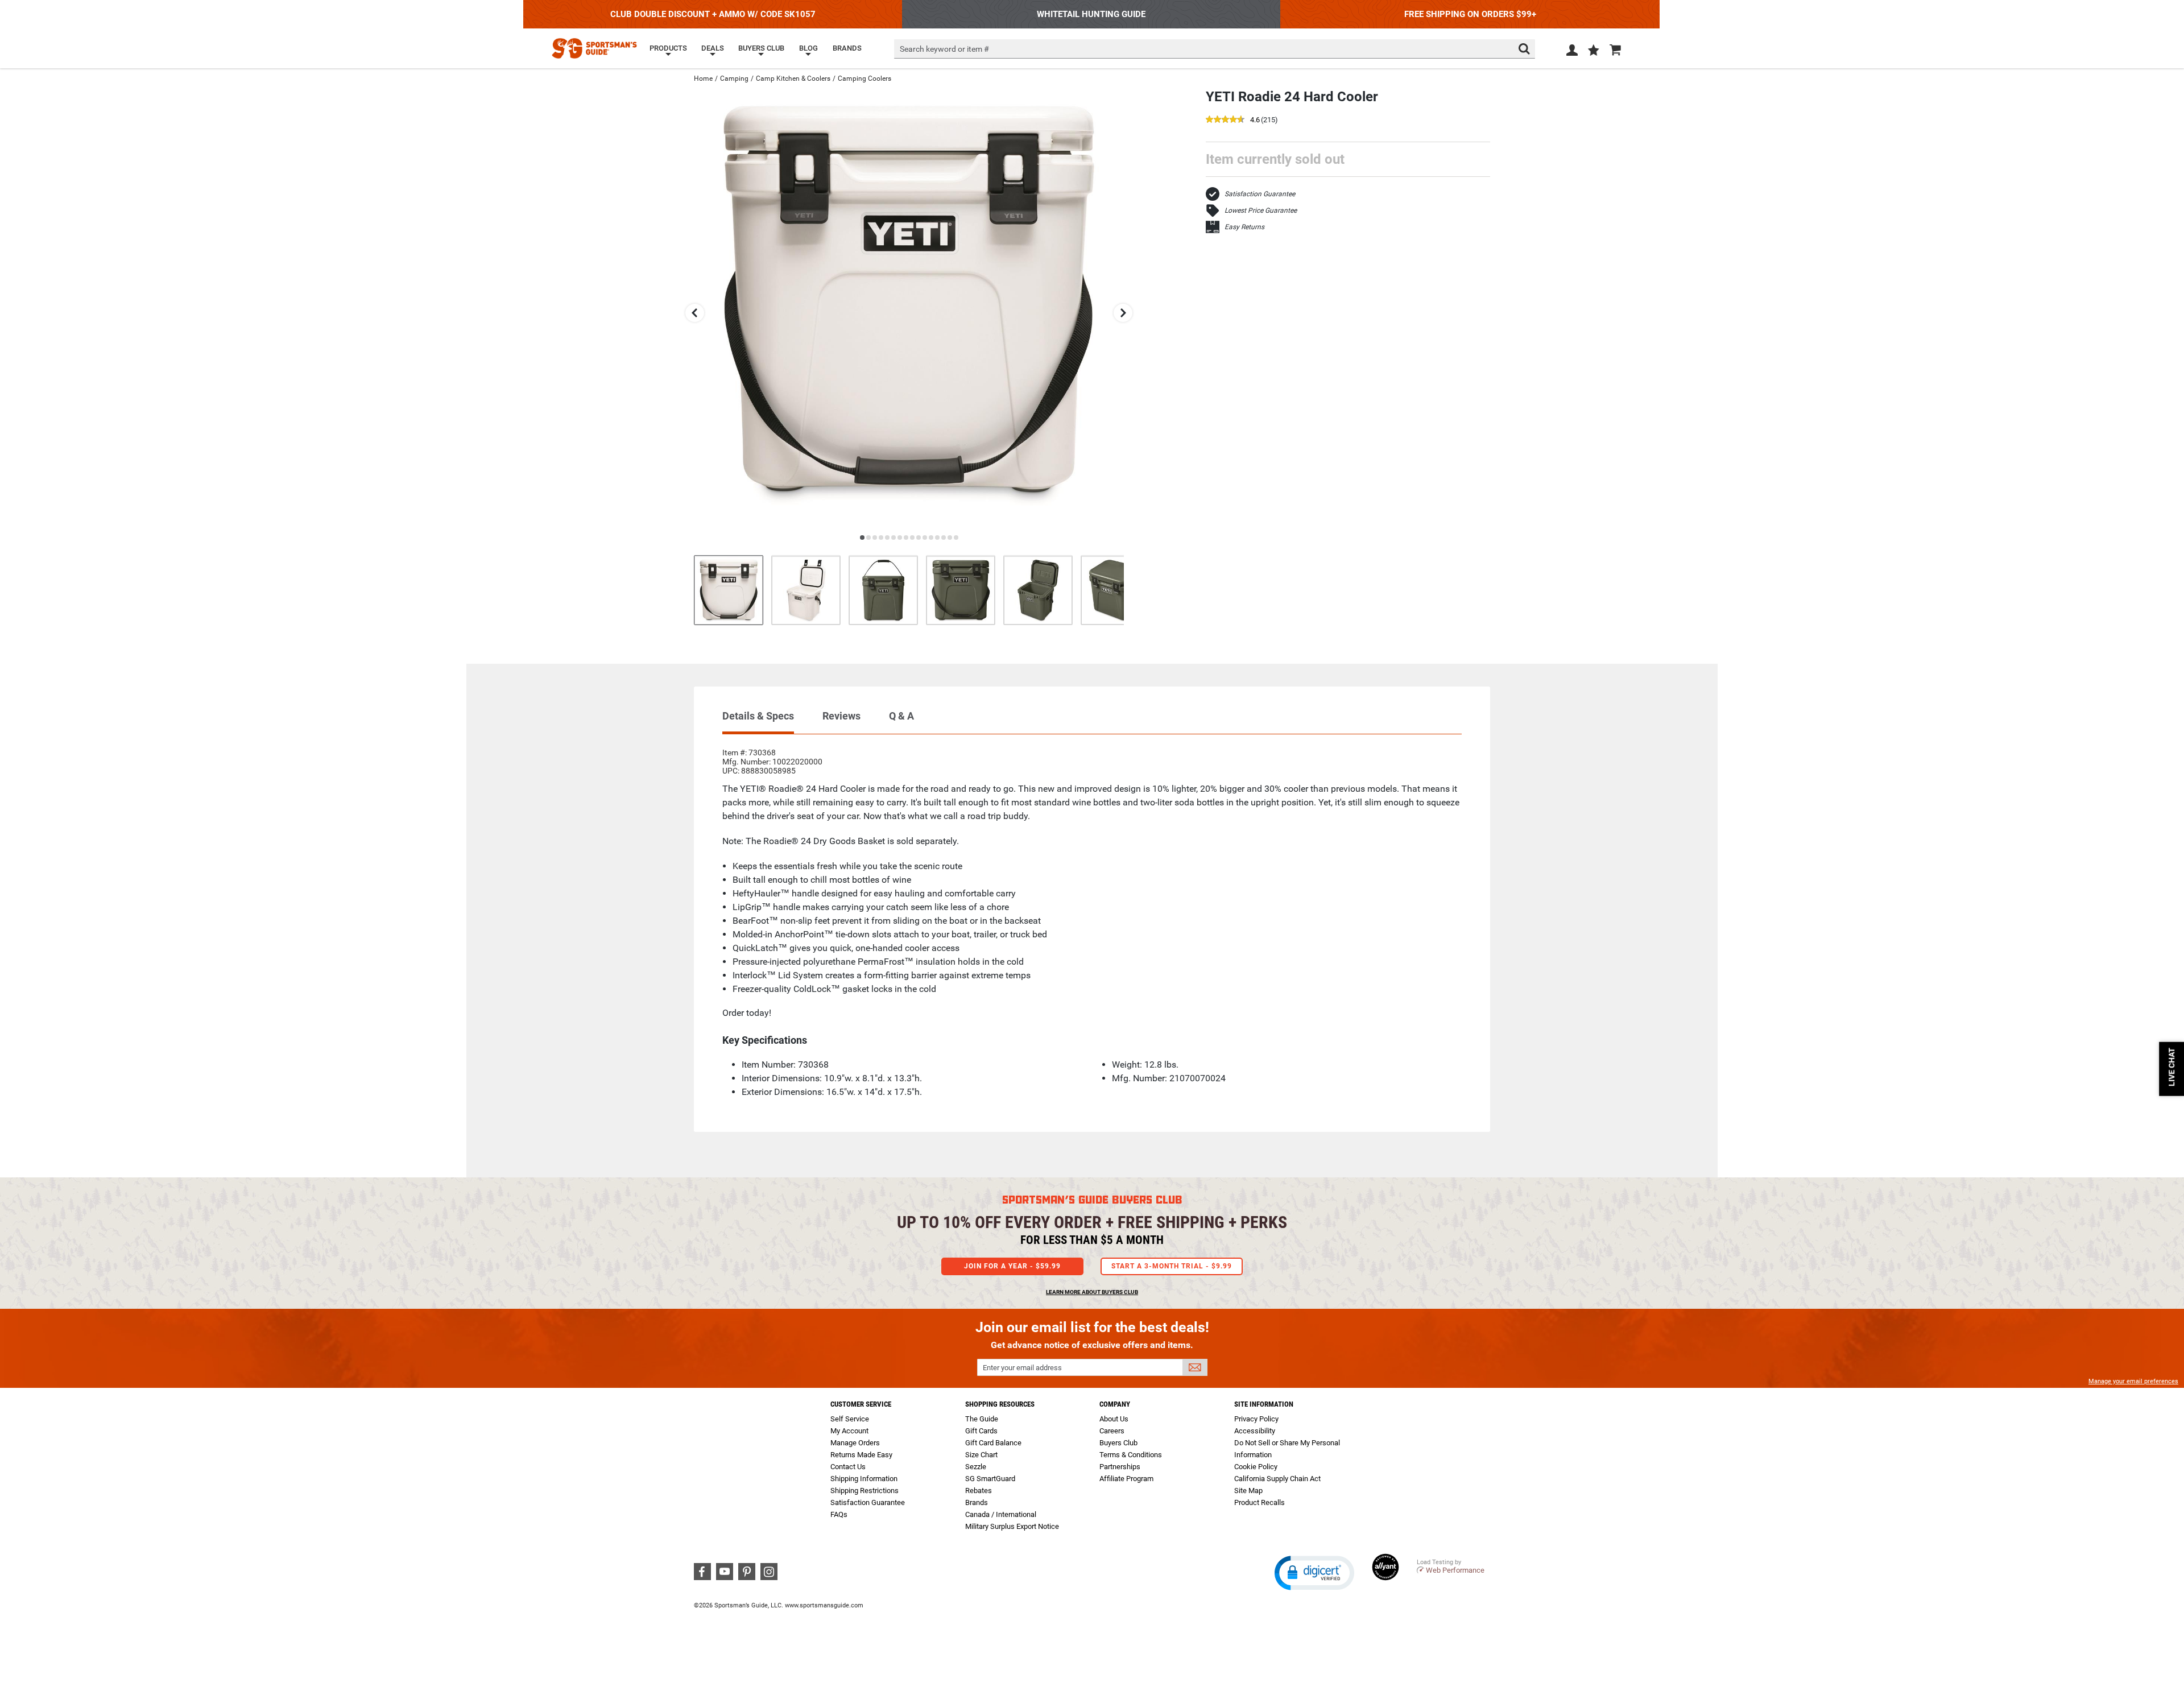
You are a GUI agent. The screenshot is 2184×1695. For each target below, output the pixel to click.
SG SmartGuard (990, 1479)
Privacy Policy (1256, 1419)
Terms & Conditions (1131, 1455)
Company (1115, 1404)
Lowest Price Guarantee (1261, 210)
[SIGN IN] (1572, 52)
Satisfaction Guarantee (1260, 194)
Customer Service (861, 1404)
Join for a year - (1012, 1266)
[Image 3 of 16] (883, 590)
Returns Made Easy (861, 1455)
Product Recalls (1259, 1502)
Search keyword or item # (944, 49)
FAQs (839, 1514)
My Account (849, 1431)
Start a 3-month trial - (1172, 1266)
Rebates (979, 1491)
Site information (1264, 1404)
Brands (977, 1502)
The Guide (982, 1419)
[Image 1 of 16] (729, 590)
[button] (1594, 51)
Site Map (1248, 1491)
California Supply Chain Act (1277, 1479)
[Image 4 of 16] (961, 590)
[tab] (758, 722)
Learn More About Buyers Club (1092, 1292)
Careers (1112, 1431)
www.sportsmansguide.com (824, 1605)
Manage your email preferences (2133, 1381)
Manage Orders (855, 1443)
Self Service (850, 1419)
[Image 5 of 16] (1038, 590)
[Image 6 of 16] (1115, 590)
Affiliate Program (1126, 1479)
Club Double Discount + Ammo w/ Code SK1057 (713, 14)
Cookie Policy (1256, 1467)
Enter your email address (1022, 1368)
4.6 (1255, 120)
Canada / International (1001, 1514)
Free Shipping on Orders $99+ (1470, 14)
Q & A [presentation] (901, 716)
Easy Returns (1244, 227)
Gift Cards (981, 1431)
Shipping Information (864, 1479)
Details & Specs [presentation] (758, 716)
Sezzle (976, 1467)
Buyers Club (1118, 1443)
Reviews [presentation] (841, 716)
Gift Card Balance (993, 1443)
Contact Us (848, 1467)
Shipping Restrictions (864, 1491)
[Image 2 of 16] (806, 590)
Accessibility (1255, 1431)
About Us (1114, 1419)
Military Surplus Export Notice (1012, 1526)
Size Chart (981, 1455)
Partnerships (1120, 1467)
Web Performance (1455, 1570)
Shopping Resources (1000, 1404)
